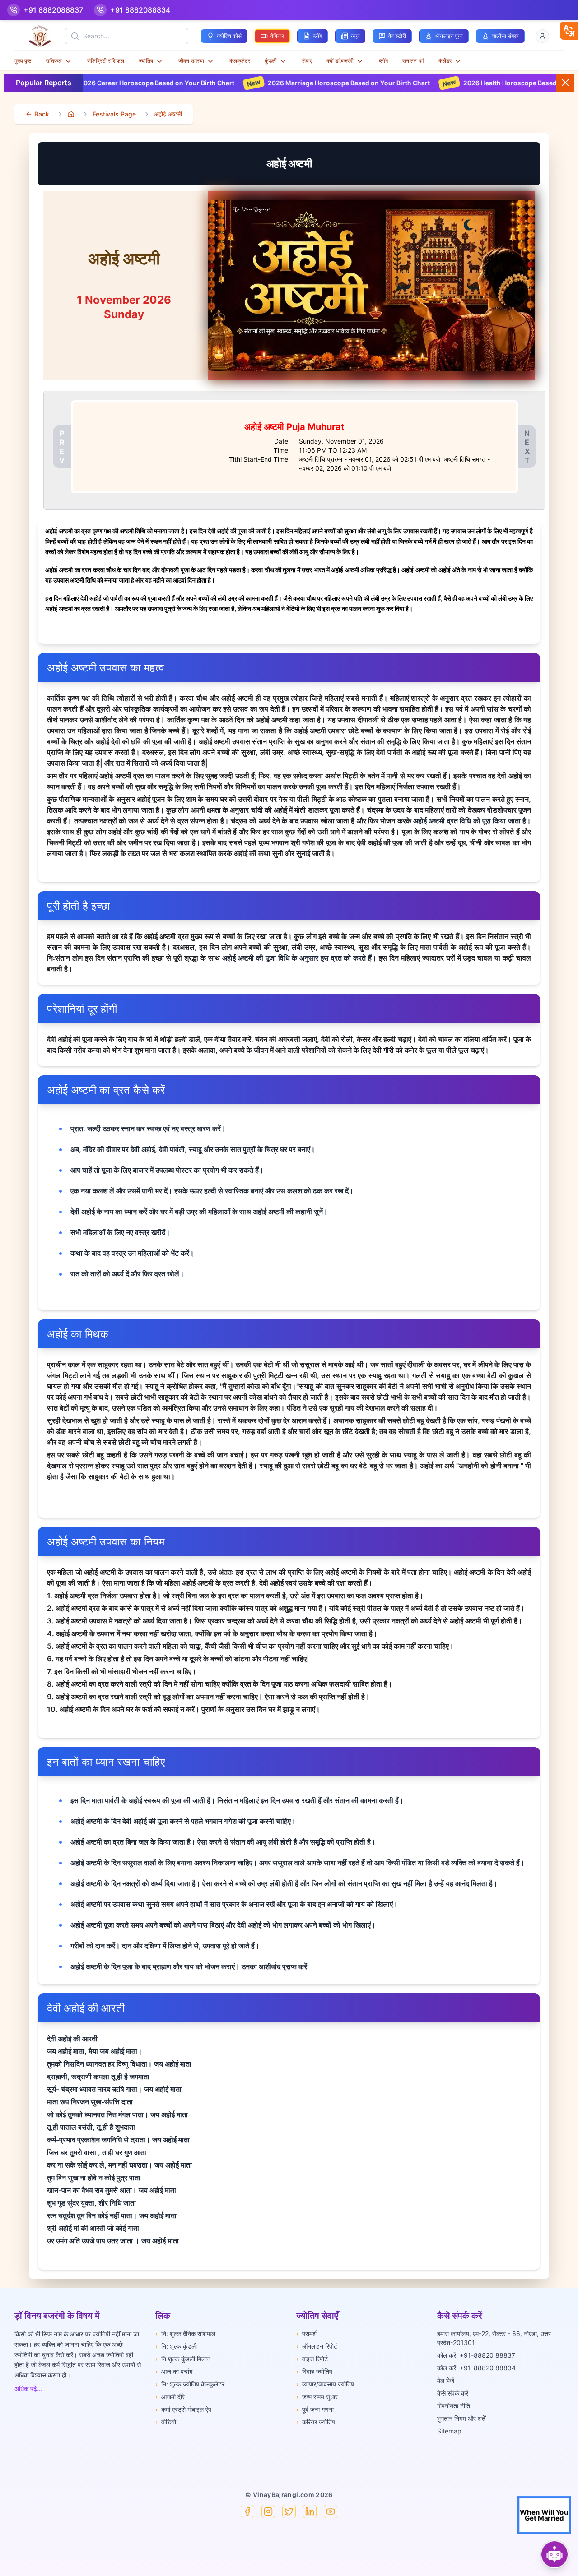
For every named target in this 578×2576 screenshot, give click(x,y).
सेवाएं (307, 61)
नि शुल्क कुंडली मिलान (183, 2359)
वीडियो (166, 2422)
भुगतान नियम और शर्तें (461, 2418)
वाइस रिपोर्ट (312, 2359)
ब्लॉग (383, 61)
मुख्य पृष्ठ (23, 61)
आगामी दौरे (170, 2397)
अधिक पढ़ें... (28, 2389)
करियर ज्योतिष (316, 2422)
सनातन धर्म (413, 61)
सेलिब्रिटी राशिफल (106, 61)
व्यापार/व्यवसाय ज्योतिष (325, 2384)
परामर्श (306, 2333)
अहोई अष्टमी (168, 114)
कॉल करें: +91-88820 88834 (476, 2368)
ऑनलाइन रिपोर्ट (317, 2346)
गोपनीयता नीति (454, 2406)
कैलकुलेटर (240, 61)
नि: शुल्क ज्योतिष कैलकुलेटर (190, 2384)
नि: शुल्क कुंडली (176, 2346)
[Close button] (565, 83)
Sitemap (449, 2431)
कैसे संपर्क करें (453, 2393)
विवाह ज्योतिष (314, 2371)
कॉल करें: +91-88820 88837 (476, 2355)
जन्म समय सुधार (317, 2397)
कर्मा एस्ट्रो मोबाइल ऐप (183, 2409)
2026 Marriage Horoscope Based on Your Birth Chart (270, 83)
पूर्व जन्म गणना (315, 2409)
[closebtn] (569, 31)
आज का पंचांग (174, 2371)
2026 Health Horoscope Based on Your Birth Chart (461, 83)
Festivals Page (114, 114)
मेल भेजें (446, 2380)
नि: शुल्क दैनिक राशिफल (185, 2333)
